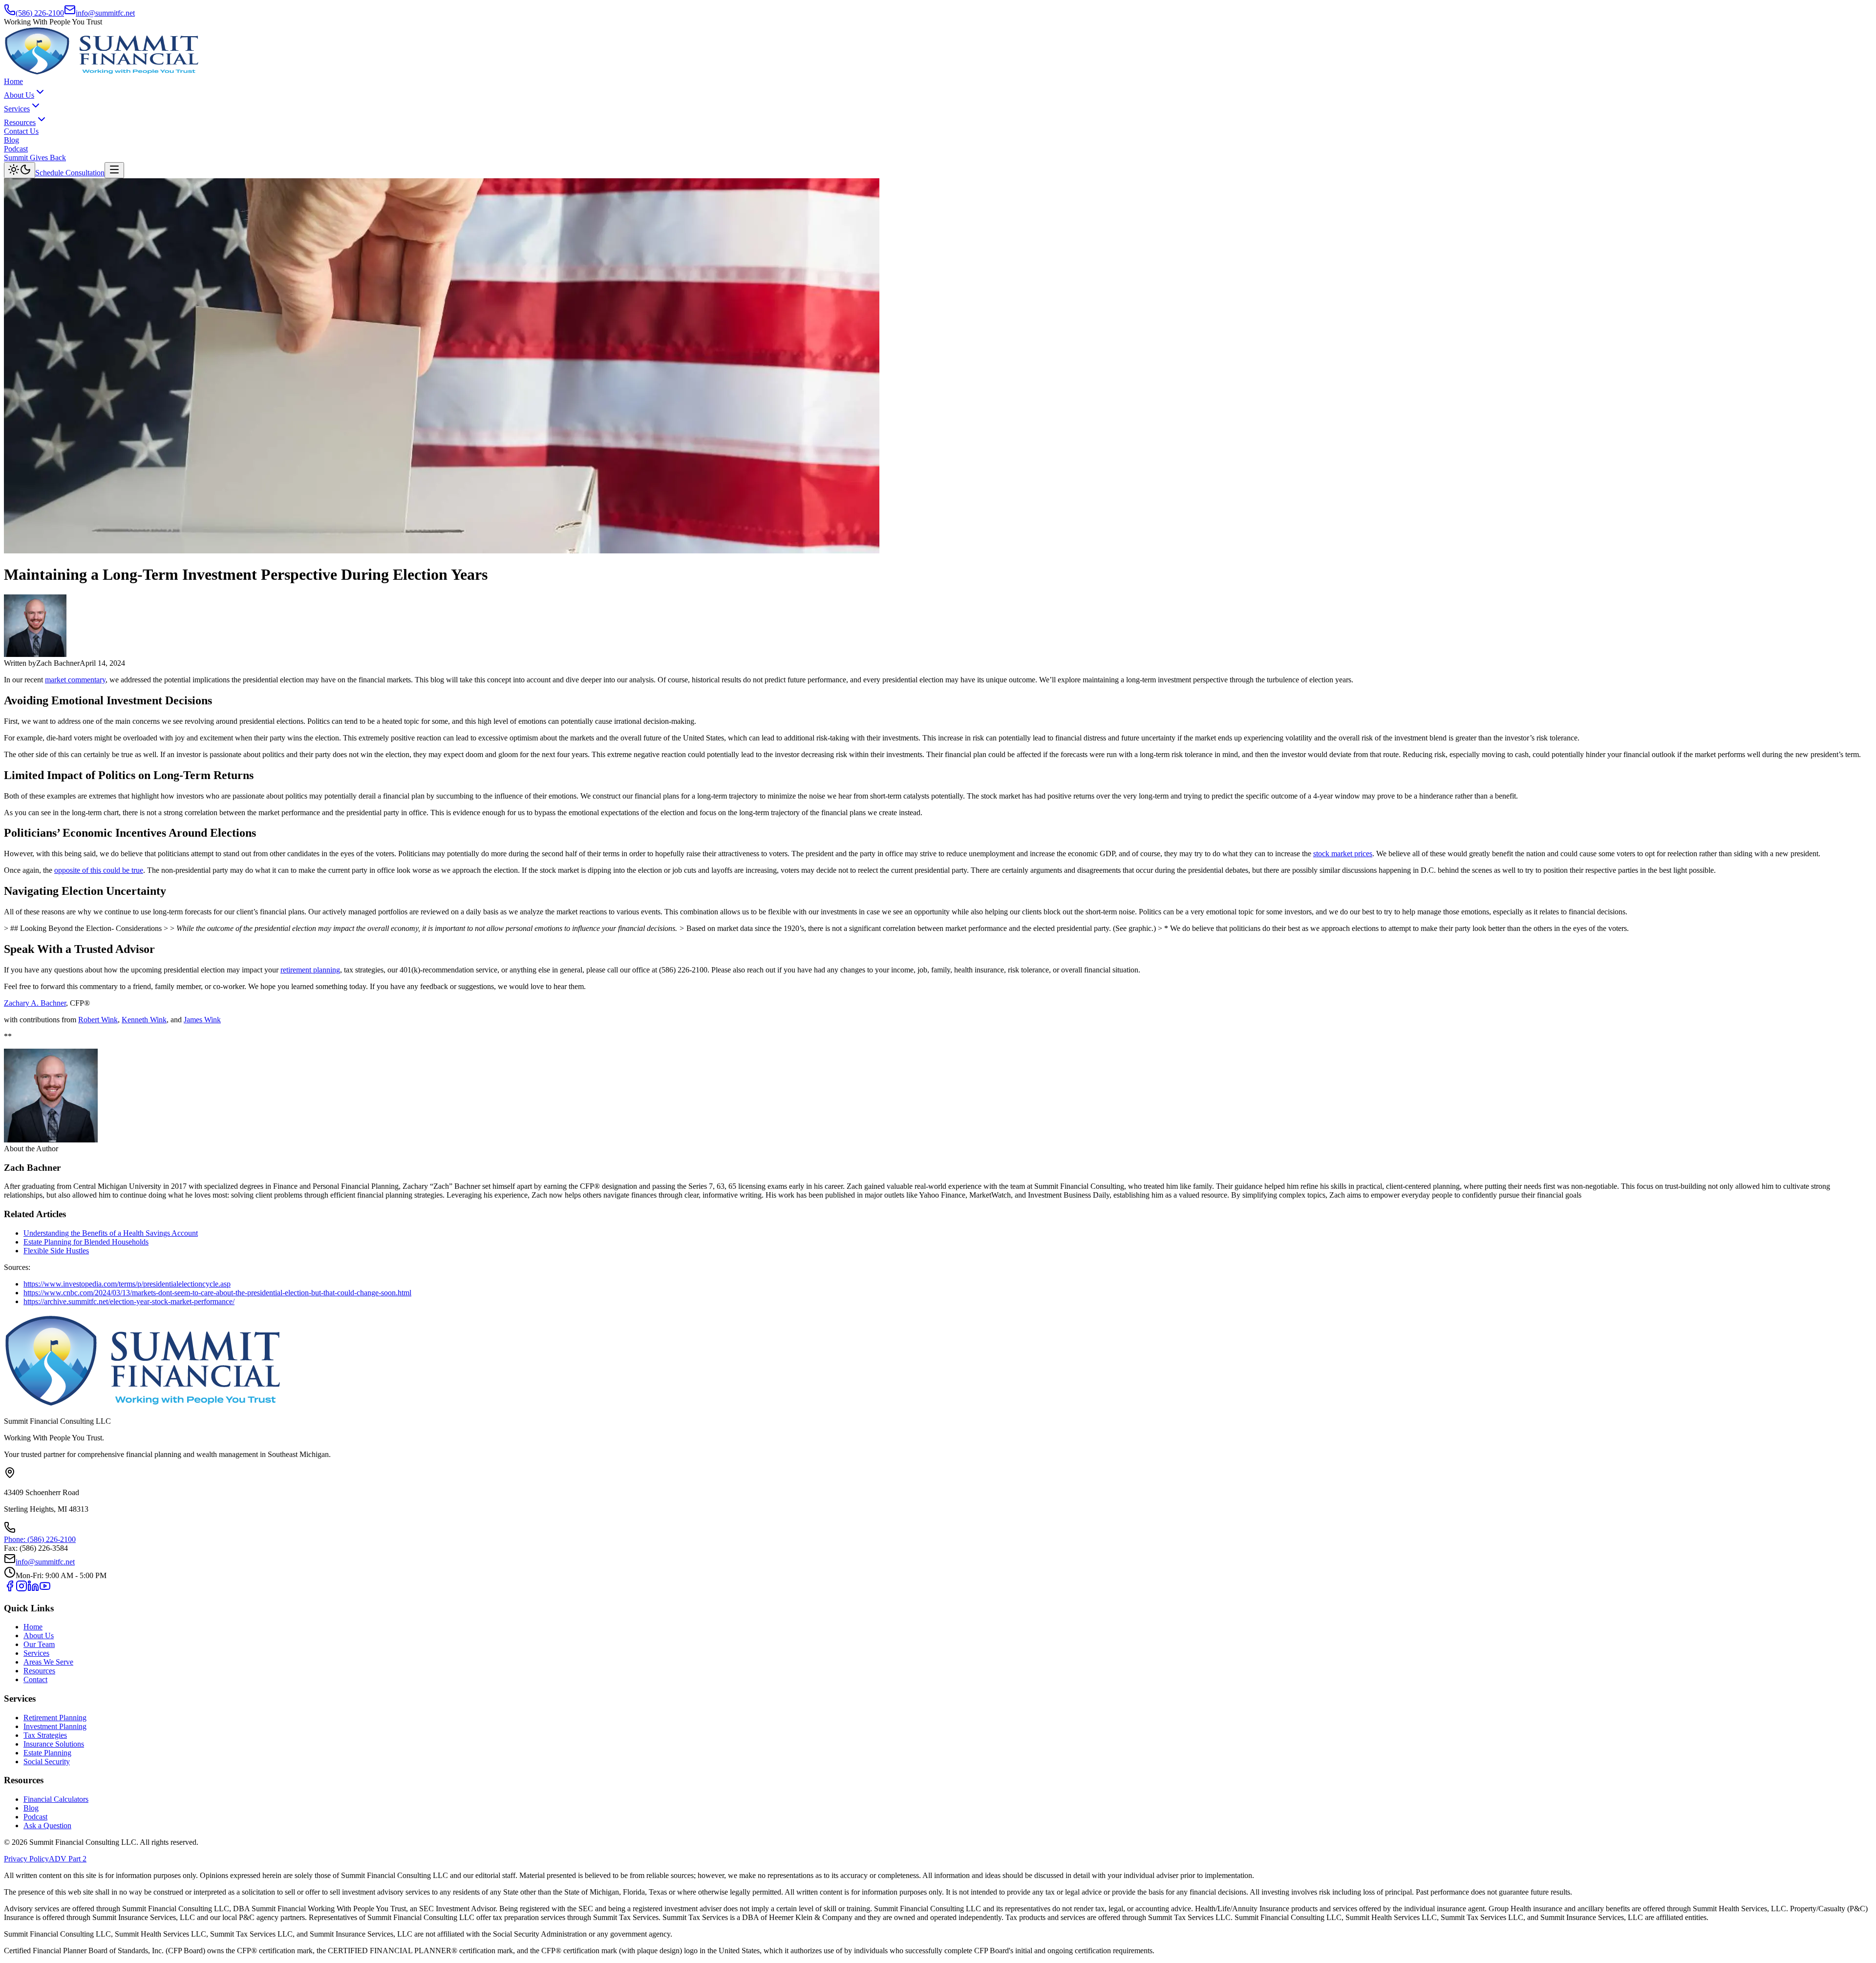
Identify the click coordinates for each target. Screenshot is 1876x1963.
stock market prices (1343, 854)
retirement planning (310, 970)
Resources (20, 122)
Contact (35, 1679)
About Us (19, 95)
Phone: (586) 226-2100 (40, 1539)
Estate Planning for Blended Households (86, 1242)
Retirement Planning (55, 1718)
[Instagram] (21, 1589)
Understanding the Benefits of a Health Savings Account (111, 1233)
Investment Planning (55, 1726)
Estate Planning (47, 1753)
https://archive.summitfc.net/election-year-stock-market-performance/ (129, 1301)
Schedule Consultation (70, 173)
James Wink (202, 1020)
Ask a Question (47, 1826)
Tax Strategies (45, 1735)
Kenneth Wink (144, 1020)
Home (13, 81)
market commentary (75, 680)
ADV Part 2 (68, 1859)
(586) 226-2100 (40, 13)
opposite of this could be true (99, 870)
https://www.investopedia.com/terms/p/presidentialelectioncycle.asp (127, 1284)
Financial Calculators (56, 1799)
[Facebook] (10, 1589)
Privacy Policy (26, 1859)
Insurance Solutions (54, 1744)
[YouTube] (45, 1589)
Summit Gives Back (35, 158)
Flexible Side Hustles (56, 1251)
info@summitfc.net (105, 13)
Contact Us (21, 131)
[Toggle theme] (20, 170)
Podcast (16, 149)
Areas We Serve (48, 1662)
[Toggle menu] (114, 170)
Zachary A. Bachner (35, 1003)
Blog (11, 140)
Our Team (39, 1644)
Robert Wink (98, 1020)
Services (17, 109)
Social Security (47, 1762)
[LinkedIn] (33, 1589)
